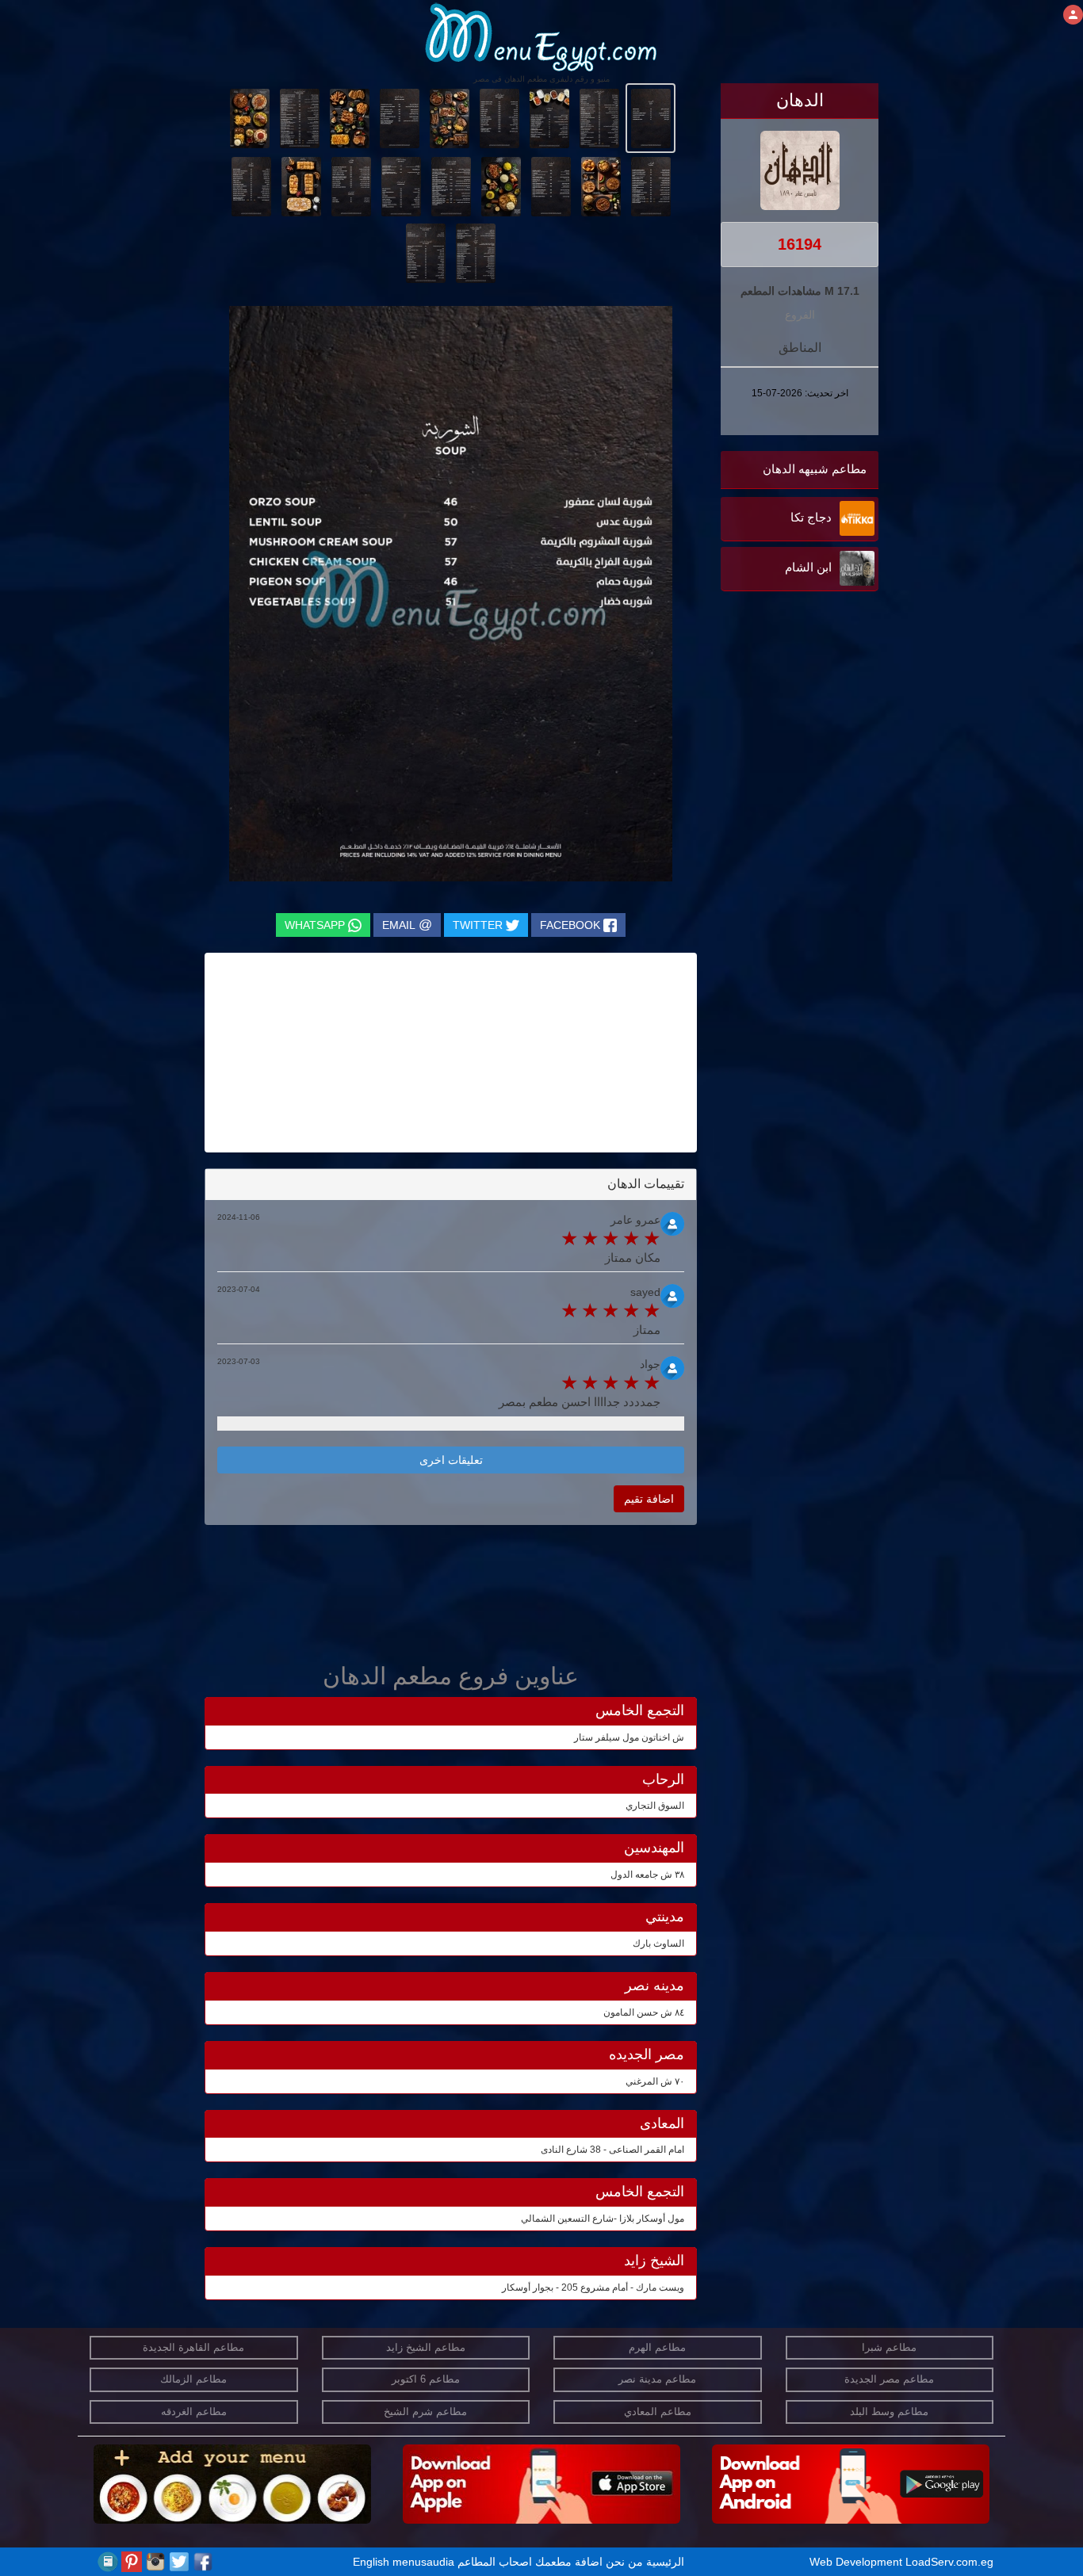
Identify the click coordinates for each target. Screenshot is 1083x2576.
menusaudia (423, 2562)
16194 (800, 244)
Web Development (857, 2562)
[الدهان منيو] (651, 117)
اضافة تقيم (649, 1499)
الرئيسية (665, 2562)
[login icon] (1073, 15)
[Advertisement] (779, 755)
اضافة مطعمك (569, 2562)
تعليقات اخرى (451, 1460)
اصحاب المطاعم (495, 2562)
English (371, 2562)
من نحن (624, 2562)
